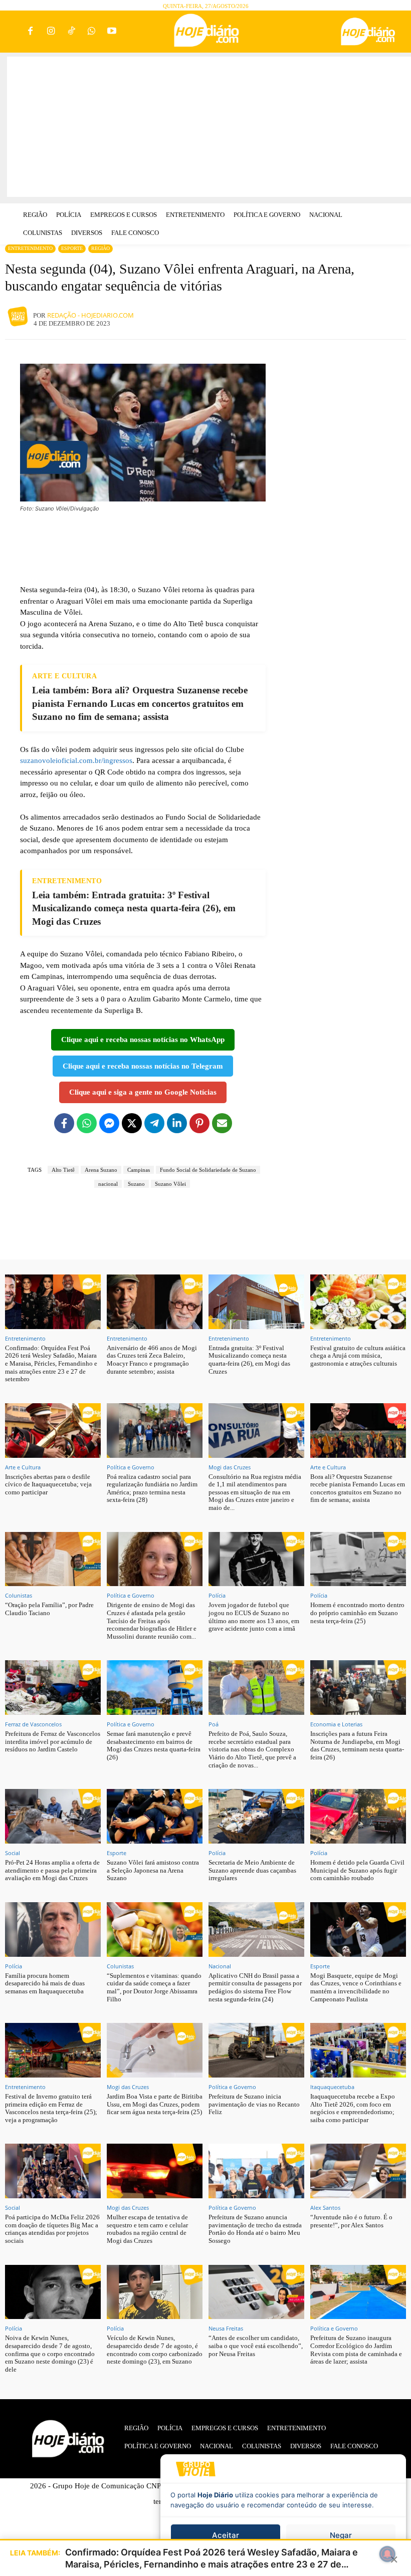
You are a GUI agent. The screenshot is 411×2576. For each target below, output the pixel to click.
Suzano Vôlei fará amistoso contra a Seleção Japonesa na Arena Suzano (153, 1870)
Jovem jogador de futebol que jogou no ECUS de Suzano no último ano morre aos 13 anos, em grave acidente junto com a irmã (254, 1617)
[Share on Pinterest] (199, 1123)
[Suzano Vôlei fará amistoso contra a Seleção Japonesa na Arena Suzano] (155, 1816)
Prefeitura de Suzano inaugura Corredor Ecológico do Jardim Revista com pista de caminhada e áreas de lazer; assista (356, 2350)
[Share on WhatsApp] (87, 1123)
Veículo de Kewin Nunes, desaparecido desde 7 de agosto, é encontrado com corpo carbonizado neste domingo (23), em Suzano (155, 2350)
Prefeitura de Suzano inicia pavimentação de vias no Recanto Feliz (254, 2104)
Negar (341, 2535)
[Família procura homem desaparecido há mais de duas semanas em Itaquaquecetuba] (53, 1929)
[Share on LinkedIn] (177, 1123)
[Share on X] (132, 1123)
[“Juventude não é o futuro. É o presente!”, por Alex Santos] (358, 2171)
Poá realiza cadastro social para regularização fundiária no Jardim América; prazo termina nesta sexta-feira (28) (152, 1488)
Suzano (136, 1184)
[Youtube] (112, 32)
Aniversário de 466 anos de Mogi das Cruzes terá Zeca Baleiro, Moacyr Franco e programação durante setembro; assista (152, 1360)
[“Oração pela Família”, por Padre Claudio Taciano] (53, 1559)
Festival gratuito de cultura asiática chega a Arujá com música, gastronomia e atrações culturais (358, 1356)
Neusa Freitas (226, 2328)
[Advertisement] (209, 127)
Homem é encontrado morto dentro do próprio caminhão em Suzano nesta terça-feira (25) (357, 1613)
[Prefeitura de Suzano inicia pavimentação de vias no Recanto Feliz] (256, 2050)
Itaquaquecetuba (332, 2087)
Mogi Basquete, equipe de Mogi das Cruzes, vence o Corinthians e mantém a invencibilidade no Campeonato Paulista (356, 1987)
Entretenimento (30, 248)
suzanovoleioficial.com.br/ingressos (76, 760)
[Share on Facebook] (64, 1123)
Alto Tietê (63, 1170)
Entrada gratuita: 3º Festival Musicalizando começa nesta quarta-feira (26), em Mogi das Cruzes (249, 1360)
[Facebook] (31, 32)
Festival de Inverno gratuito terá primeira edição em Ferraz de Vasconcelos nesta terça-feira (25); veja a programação (51, 2108)
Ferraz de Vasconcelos (33, 1724)
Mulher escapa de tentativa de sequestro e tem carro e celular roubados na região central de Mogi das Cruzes (147, 2229)
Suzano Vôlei (170, 1184)
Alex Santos (325, 2208)
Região (100, 248)
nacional (108, 1184)
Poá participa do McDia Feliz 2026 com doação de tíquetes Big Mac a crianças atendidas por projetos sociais (52, 2229)
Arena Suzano (101, 1170)
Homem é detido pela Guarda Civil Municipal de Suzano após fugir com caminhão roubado (357, 1870)
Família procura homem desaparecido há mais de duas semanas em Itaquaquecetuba (45, 1983)
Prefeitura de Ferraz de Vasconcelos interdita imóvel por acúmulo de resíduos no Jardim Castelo (53, 1741)
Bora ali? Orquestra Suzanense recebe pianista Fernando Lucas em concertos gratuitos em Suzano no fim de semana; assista (358, 1488)
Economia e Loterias (336, 1724)
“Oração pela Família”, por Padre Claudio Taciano (49, 1609)
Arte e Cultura (23, 1467)
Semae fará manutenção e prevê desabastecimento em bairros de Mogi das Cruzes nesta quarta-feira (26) (154, 1745)
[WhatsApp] (91, 32)
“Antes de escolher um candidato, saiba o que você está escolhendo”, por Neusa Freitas (256, 2346)
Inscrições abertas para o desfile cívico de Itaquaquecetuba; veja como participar (48, 1484)
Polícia (217, 1595)
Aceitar (226, 2535)
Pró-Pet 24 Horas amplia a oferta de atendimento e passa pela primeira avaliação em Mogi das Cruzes (52, 1870)
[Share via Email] (222, 1123)
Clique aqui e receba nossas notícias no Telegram (143, 1066)
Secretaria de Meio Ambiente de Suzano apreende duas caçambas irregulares (252, 1870)
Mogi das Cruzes (230, 1467)
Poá (214, 1724)
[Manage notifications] (387, 2554)
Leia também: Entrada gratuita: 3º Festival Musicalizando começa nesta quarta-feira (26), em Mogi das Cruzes (134, 908)
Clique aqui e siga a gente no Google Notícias (143, 1092)
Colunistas (19, 1595)
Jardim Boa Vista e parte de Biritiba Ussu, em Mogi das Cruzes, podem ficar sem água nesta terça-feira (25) (155, 2104)
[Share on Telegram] (154, 1123)
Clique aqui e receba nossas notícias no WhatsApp (143, 1040)
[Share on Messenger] (109, 1123)
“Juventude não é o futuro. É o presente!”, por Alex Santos (351, 2221)
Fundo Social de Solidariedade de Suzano (208, 1170)
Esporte (72, 248)
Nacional (220, 1966)
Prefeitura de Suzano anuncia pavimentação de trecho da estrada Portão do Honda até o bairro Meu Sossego (255, 2229)
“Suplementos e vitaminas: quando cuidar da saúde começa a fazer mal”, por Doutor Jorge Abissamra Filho (154, 1987)
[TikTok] (71, 32)
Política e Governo (131, 1467)
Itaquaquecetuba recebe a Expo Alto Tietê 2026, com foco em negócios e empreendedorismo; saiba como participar (353, 2108)
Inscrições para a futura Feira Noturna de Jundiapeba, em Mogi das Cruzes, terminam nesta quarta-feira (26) (357, 1745)
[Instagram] (51, 32)
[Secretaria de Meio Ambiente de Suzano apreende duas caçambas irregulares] (256, 1816)
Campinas (139, 1170)
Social (13, 1853)
